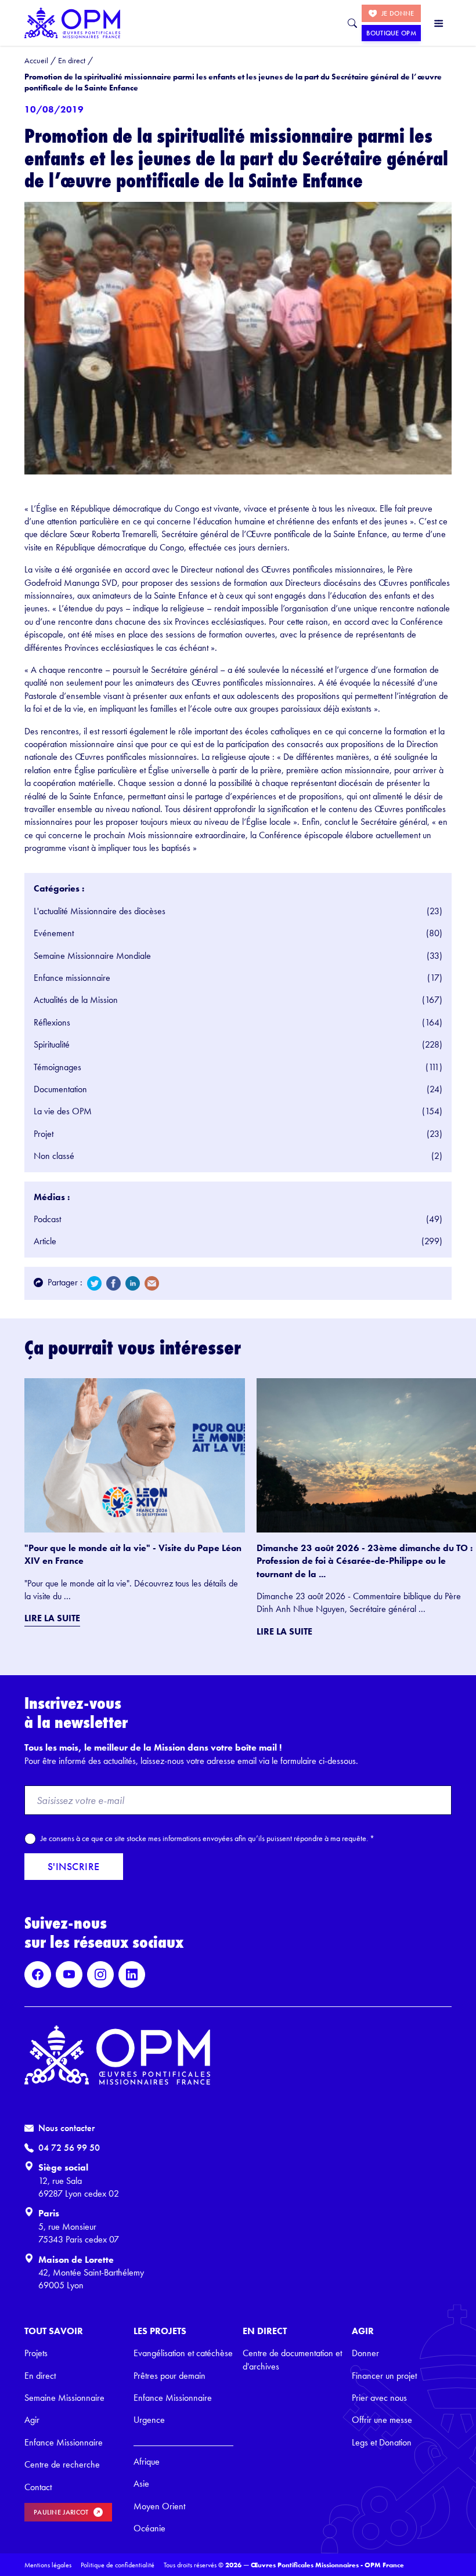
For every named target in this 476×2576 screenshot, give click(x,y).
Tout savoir (54, 2331)
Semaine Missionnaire (64, 2398)
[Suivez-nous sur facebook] (38, 1974)
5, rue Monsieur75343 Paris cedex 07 (79, 2233)
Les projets (160, 2331)
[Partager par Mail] (152, 1283)
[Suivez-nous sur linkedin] (132, 1974)
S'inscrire (74, 1866)
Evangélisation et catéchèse (183, 2353)
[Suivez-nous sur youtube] (69, 1974)
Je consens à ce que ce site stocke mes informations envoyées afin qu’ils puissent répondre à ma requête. (208, 1838)
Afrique (147, 2461)
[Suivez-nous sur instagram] (100, 1974)
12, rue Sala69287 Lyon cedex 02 (79, 2187)
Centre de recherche (62, 2464)
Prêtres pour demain (170, 2376)
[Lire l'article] (135, 1455)
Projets (36, 2353)
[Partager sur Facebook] (113, 1283)
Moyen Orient (159, 2506)
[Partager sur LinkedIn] (133, 1283)
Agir (32, 2420)
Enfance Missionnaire (64, 2442)
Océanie (149, 2528)
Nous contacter (66, 2128)
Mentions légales (48, 2565)
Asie (141, 2483)
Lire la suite (52, 1618)
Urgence (149, 2420)
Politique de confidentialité (118, 2565)
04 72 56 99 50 (69, 2148)
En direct (40, 2376)
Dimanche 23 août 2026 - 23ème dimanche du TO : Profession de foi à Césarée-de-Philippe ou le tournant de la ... (365, 1561)
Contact (38, 2487)
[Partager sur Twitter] (94, 1283)
